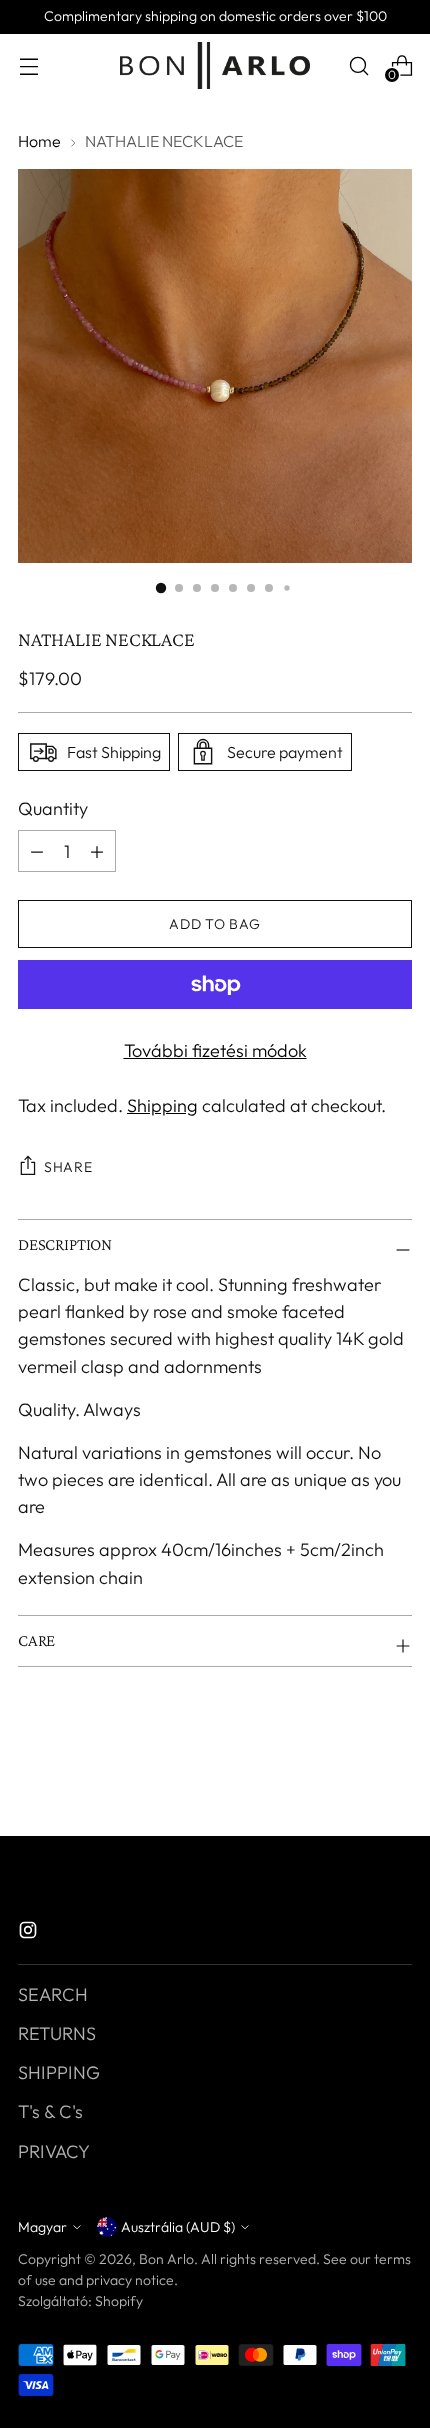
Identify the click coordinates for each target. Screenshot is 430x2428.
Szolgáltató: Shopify (80, 2301)
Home (39, 141)
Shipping (162, 1105)
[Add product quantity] (37, 851)
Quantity (53, 808)
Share (68, 1167)
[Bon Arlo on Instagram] (30, 1933)
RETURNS (57, 2033)
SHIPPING (59, 2072)
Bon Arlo (166, 2259)
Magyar (42, 2227)
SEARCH (53, 1994)
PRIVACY (54, 2151)
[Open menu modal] (28, 65)
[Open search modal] (358, 65)
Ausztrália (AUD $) (178, 2227)
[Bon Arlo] (215, 65)
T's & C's (50, 2111)
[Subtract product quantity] (97, 851)
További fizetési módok (215, 1050)
